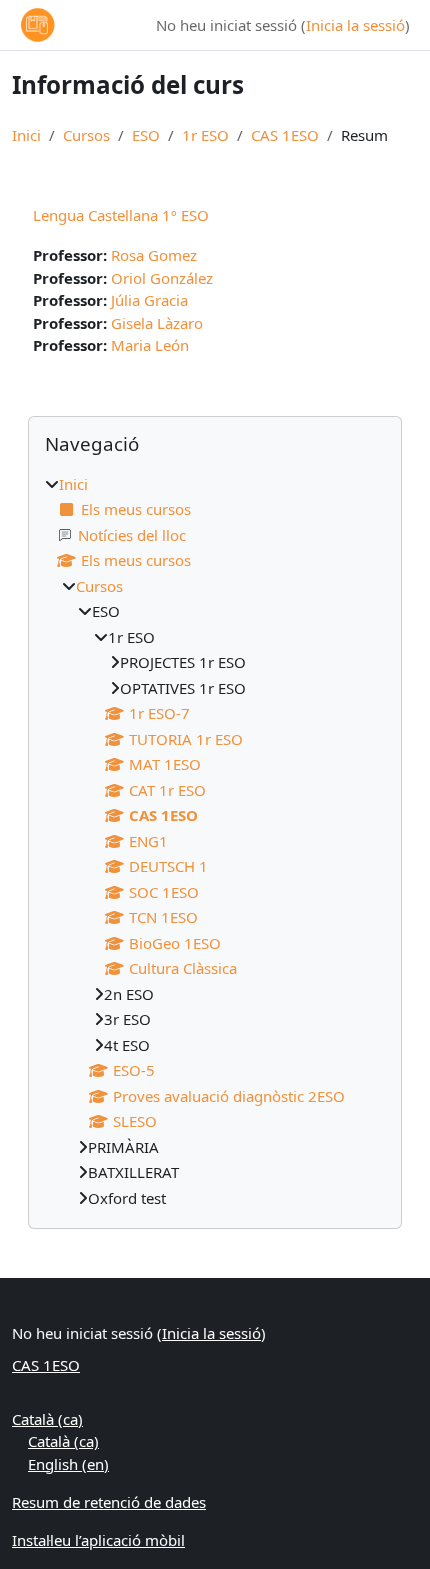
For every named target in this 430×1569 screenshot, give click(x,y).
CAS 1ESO (285, 135)
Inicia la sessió (355, 25)
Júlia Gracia (149, 300)
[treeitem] (215, 841)
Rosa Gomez (154, 255)
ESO (146, 135)
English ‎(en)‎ (68, 1464)
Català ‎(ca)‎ (47, 1419)
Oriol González (162, 278)
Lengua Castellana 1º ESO (121, 215)
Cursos (86, 135)
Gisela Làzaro (157, 323)
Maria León (150, 345)
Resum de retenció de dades (109, 1502)
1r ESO (205, 135)
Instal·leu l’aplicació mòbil (98, 1540)
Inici (26, 135)
